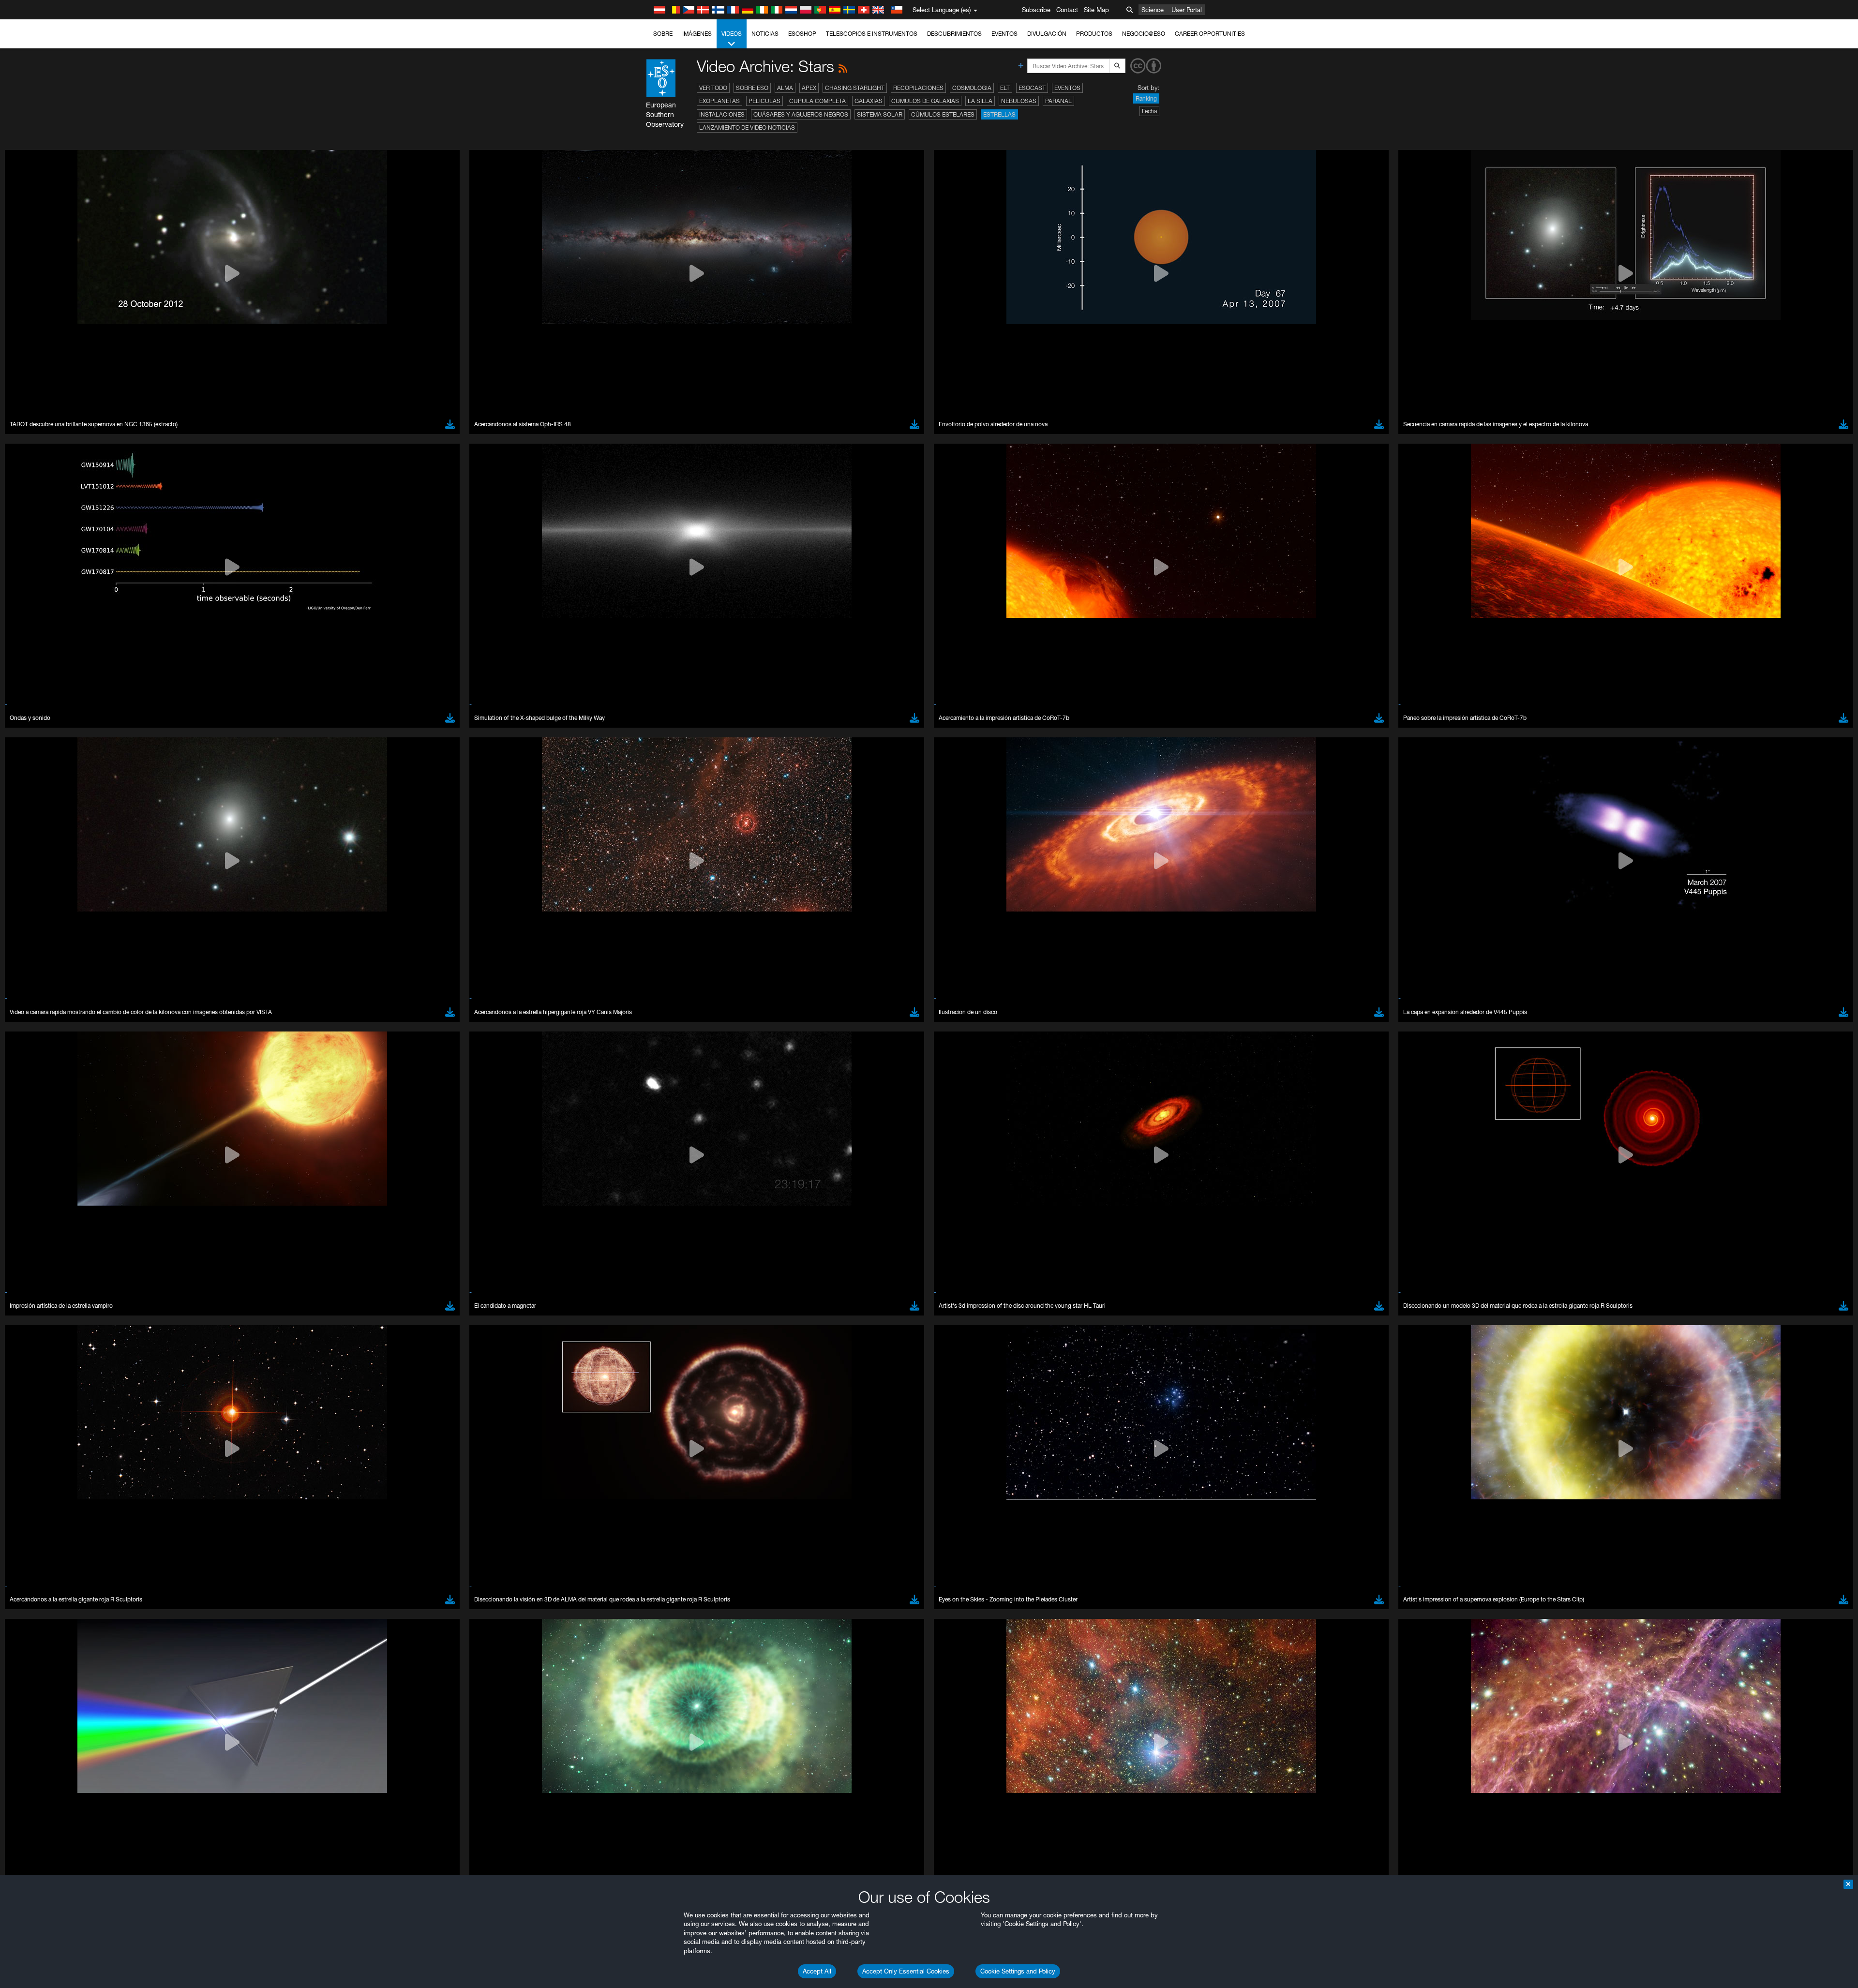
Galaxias (869, 101)
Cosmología (972, 88)
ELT (1005, 88)
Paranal (1058, 101)
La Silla (980, 101)
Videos (732, 34)
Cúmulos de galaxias (925, 101)
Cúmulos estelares (943, 114)
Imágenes (697, 34)
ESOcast (1032, 88)
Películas (764, 101)
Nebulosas (1019, 101)
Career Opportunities (1210, 34)
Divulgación (1047, 34)
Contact (1067, 10)
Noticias (765, 34)
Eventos (1004, 34)
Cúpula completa (817, 101)
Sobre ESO (752, 88)
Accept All (817, 1971)
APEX (809, 88)
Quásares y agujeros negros (801, 114)
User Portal (1187, 10)
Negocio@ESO (1144, 34)
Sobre (663, 34)
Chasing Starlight (855, 88)
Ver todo (713, 88)
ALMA (785, 88)
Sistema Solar (880, 114)
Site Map (1096, 10)
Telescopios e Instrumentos (872, 34)
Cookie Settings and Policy (1018, 1971)
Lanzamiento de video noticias (747, 127)
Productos (1094, 34)
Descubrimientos (954, 34)
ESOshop (802, 34)
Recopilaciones (918, 88)
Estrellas (999, 114)
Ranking (1146, 98)
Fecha (1149, 111)
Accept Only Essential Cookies (906, 1971)
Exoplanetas (719, 101)
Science (1153, 10)
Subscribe (1036, 10)
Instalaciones (722, 114)
